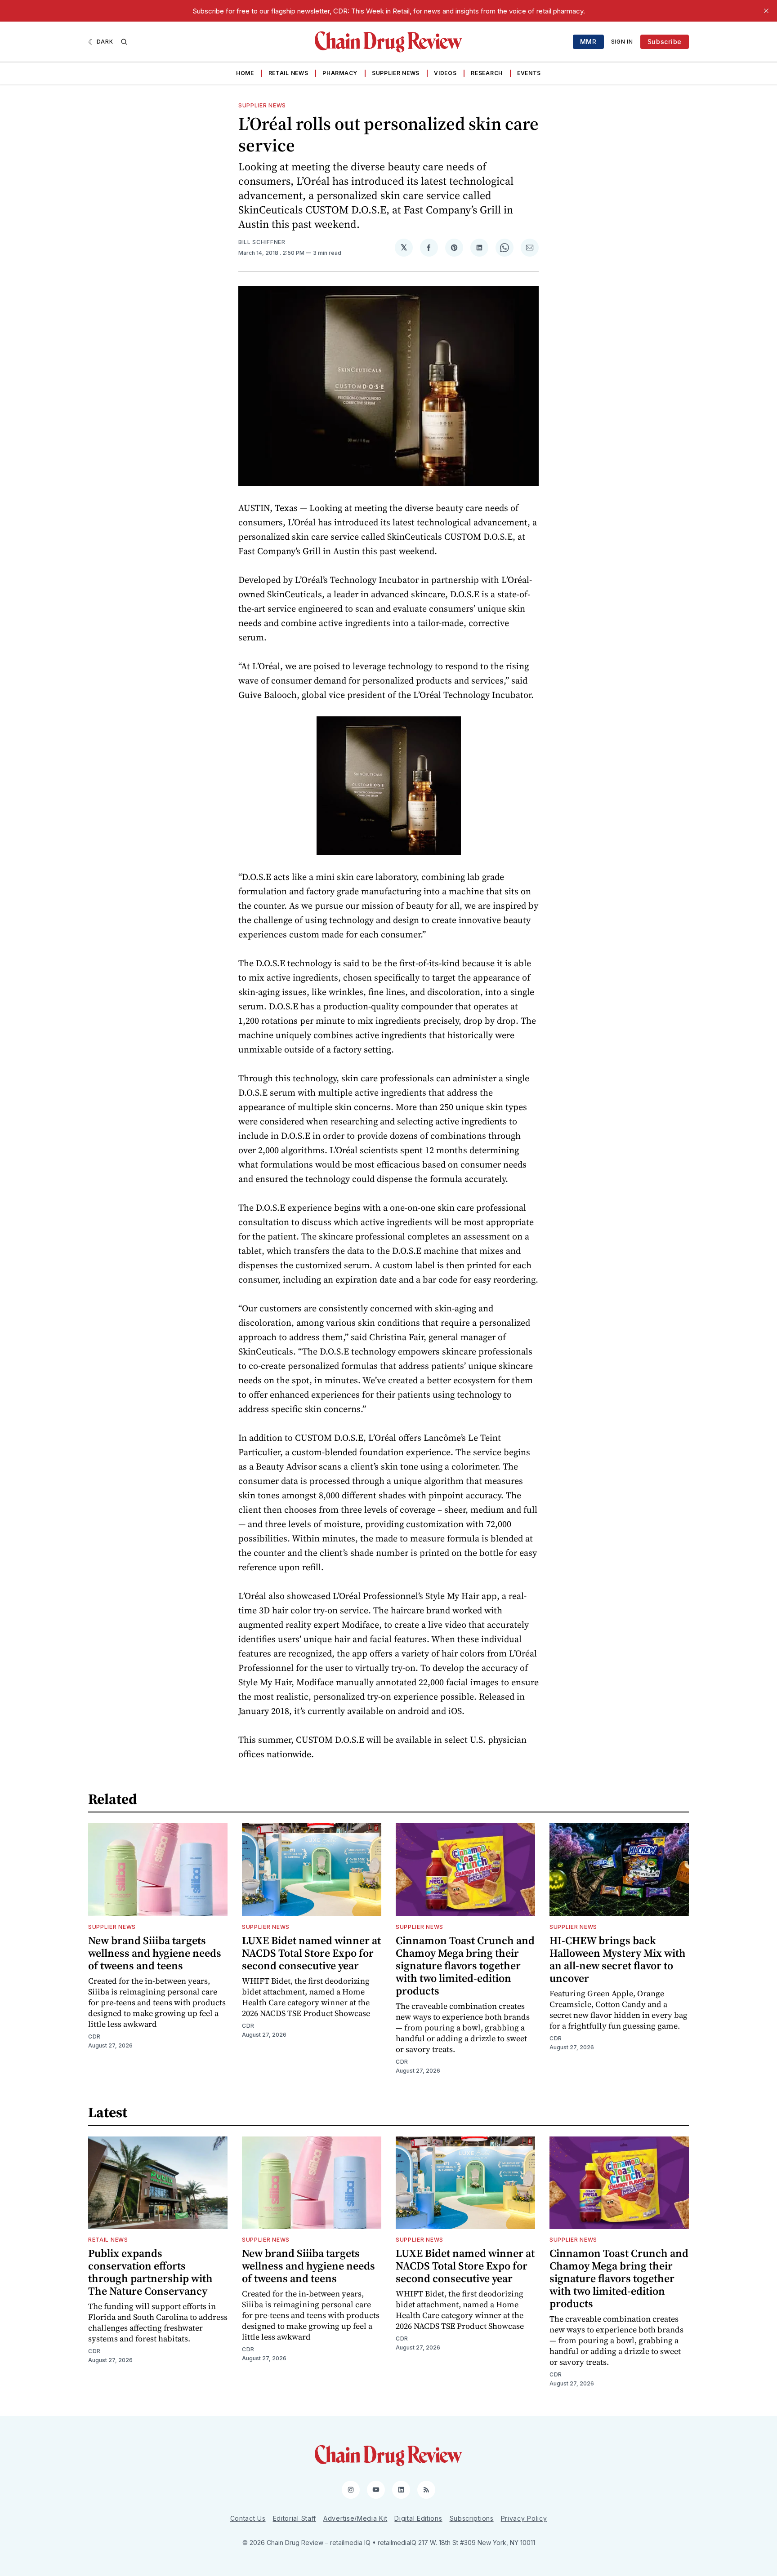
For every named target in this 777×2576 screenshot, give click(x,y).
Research (487, 73)
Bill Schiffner (262, 242)
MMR (588, 42)
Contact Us (248, 2518)
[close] (766, 11)
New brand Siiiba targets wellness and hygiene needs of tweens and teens (155, 1953)
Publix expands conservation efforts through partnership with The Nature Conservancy (150, 2272)
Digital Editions (418, 2518)
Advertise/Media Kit (355, 2518)
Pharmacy (340, 73)
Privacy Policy (524, 2518)
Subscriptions (472, 2518)
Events (529, 73)
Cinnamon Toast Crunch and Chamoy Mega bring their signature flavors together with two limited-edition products (465, 1965)
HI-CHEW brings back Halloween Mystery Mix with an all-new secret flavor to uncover (618, 1959)
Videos (445, 73)
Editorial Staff (295, 2518)
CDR (94, 2036)
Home (245, 73)
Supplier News (396, 73)
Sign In (622, 42)
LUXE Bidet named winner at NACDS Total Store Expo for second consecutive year (311, 1953)
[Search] (124, 42)
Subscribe (665, 42)
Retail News (288, 73)
